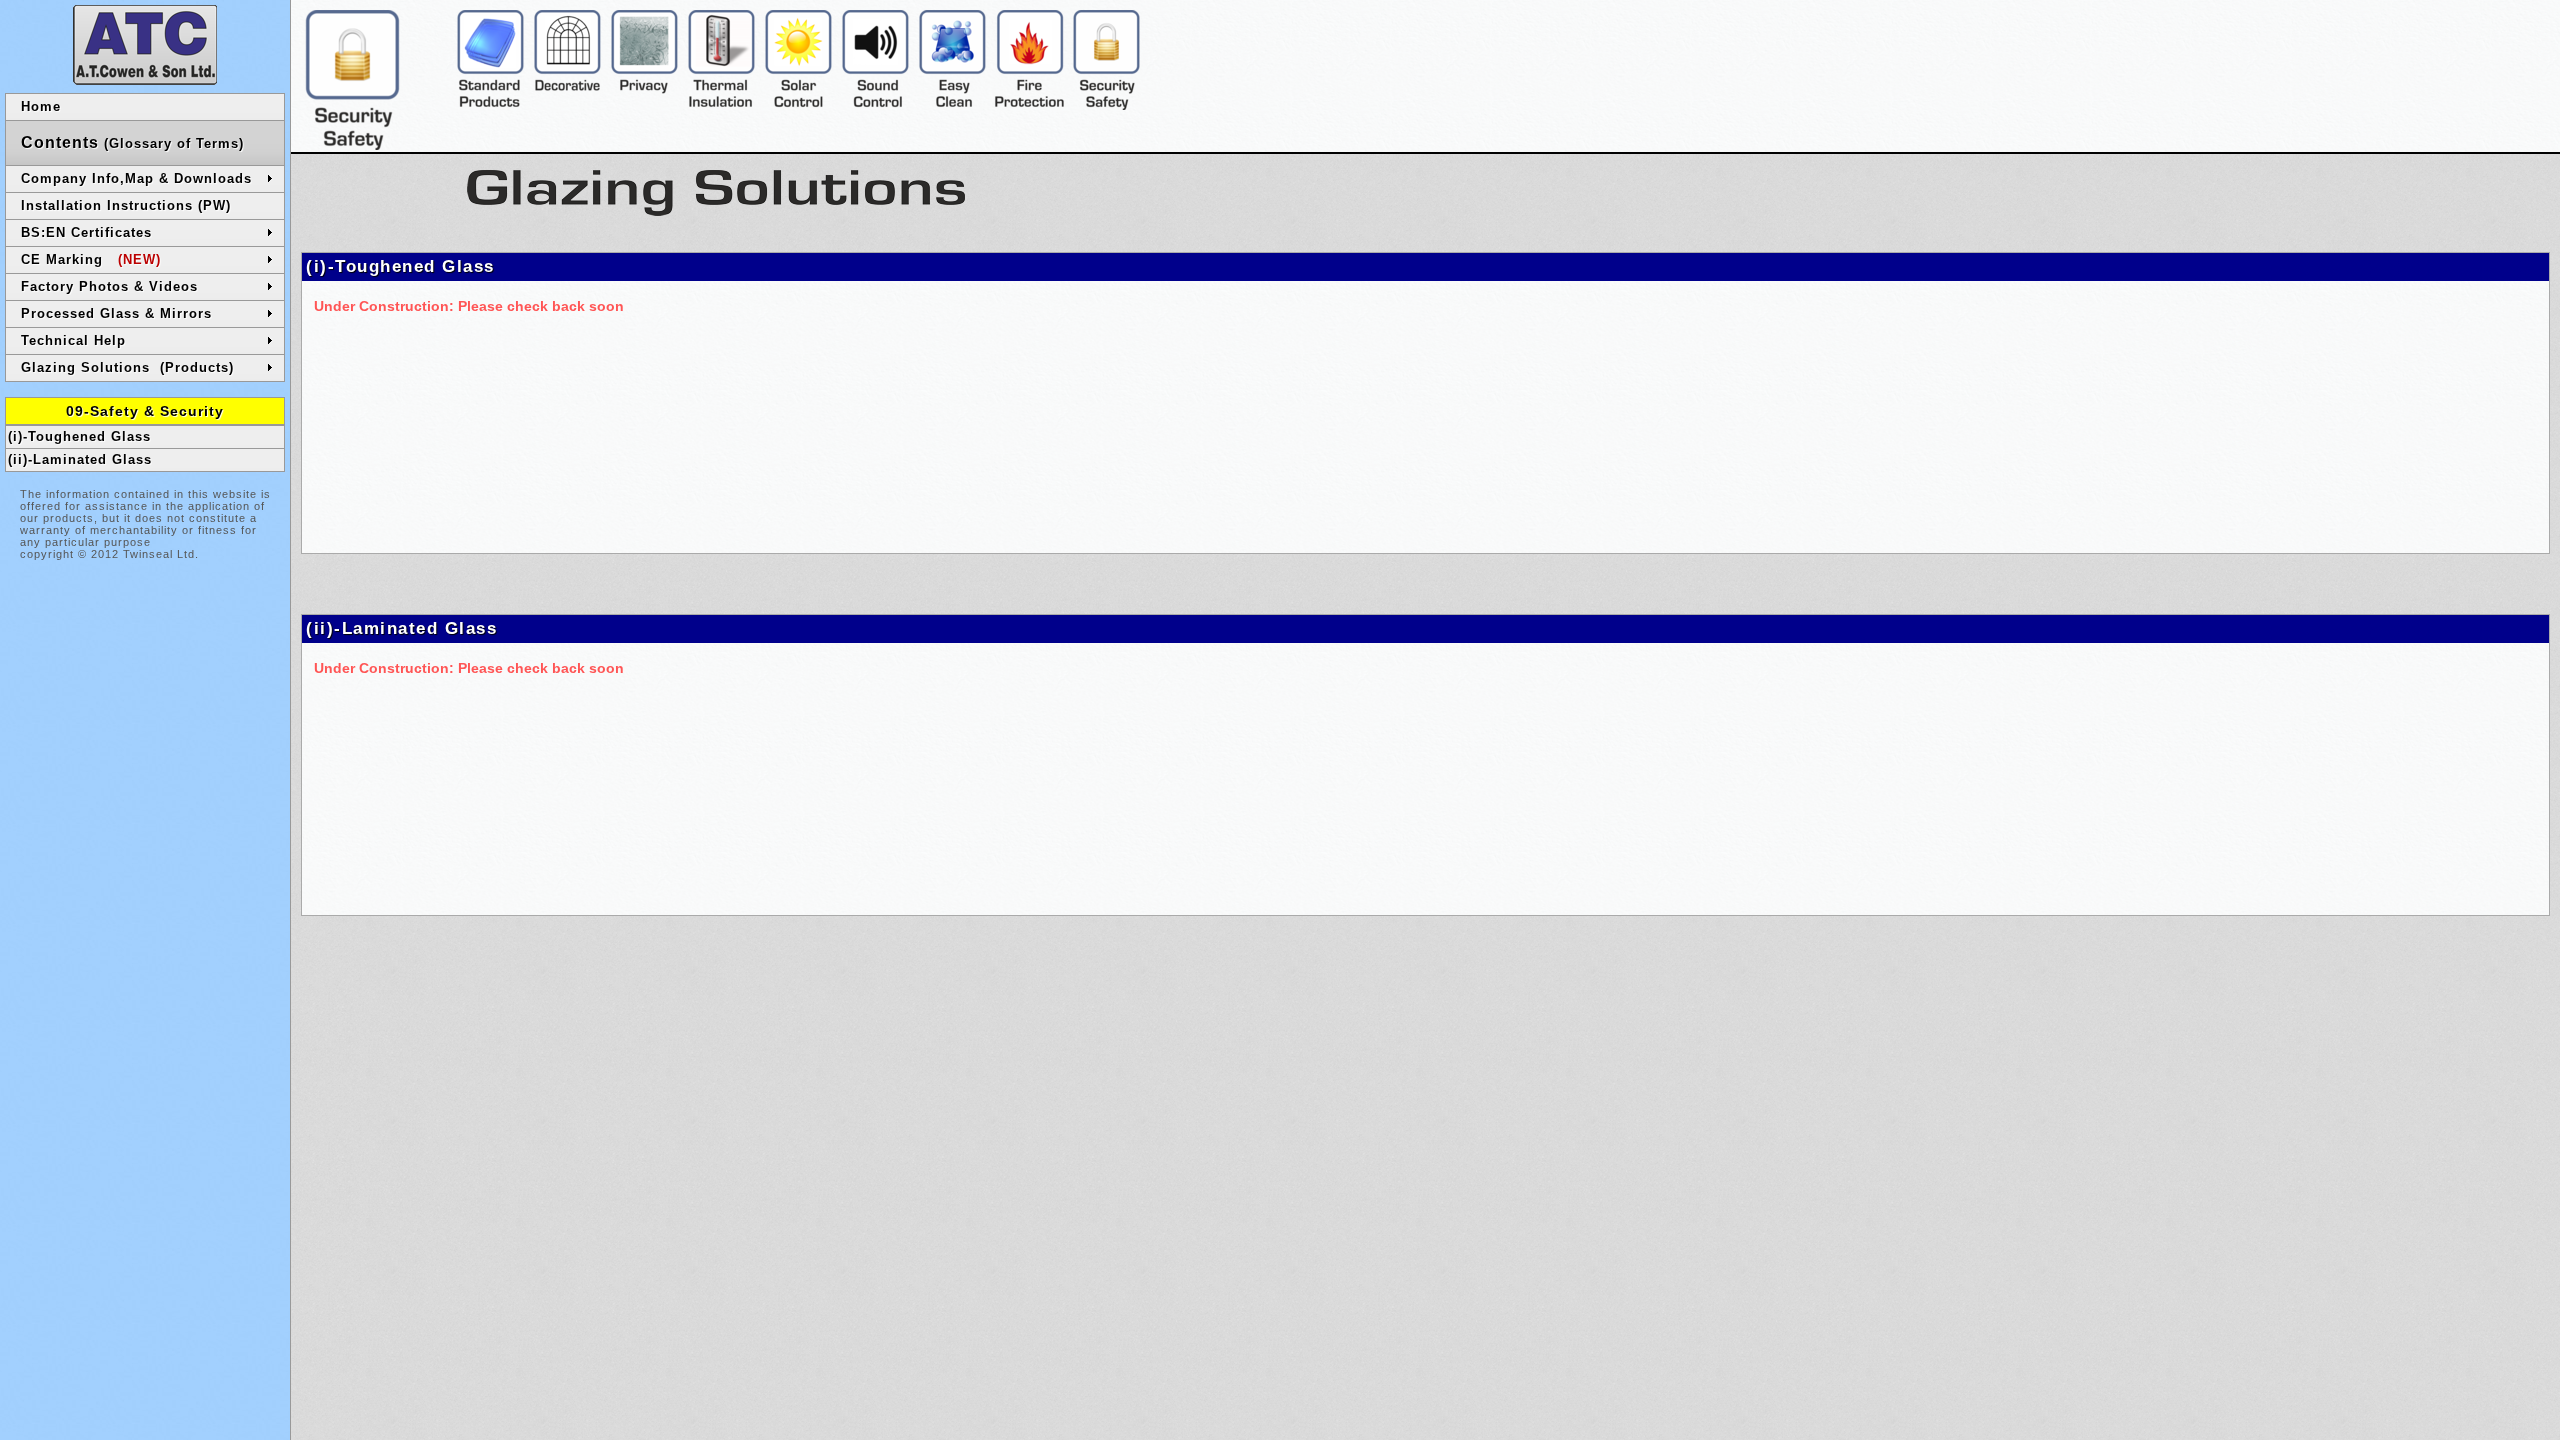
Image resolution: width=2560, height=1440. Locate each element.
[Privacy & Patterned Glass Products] (644, 105)
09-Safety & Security (145, 411)
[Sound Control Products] (875, 105)
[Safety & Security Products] (1106, 105)
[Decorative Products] (567, 105)
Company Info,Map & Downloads (136, 178)
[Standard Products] (490, 105)
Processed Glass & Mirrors (116, 313)
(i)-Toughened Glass (79, 436)
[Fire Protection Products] (1029, 105)
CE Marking (91, 259)
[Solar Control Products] (798, 105)
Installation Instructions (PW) (126, 205)
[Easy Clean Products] (952, 105)
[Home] (145, 80)
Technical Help (73, 340)
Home (41, 106)
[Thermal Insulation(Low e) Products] (721, 105)
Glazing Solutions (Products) (127, 367)
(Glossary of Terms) (132, 142)
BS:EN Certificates (86, 232)
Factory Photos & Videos (109, 286)
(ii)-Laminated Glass (80, 459)
